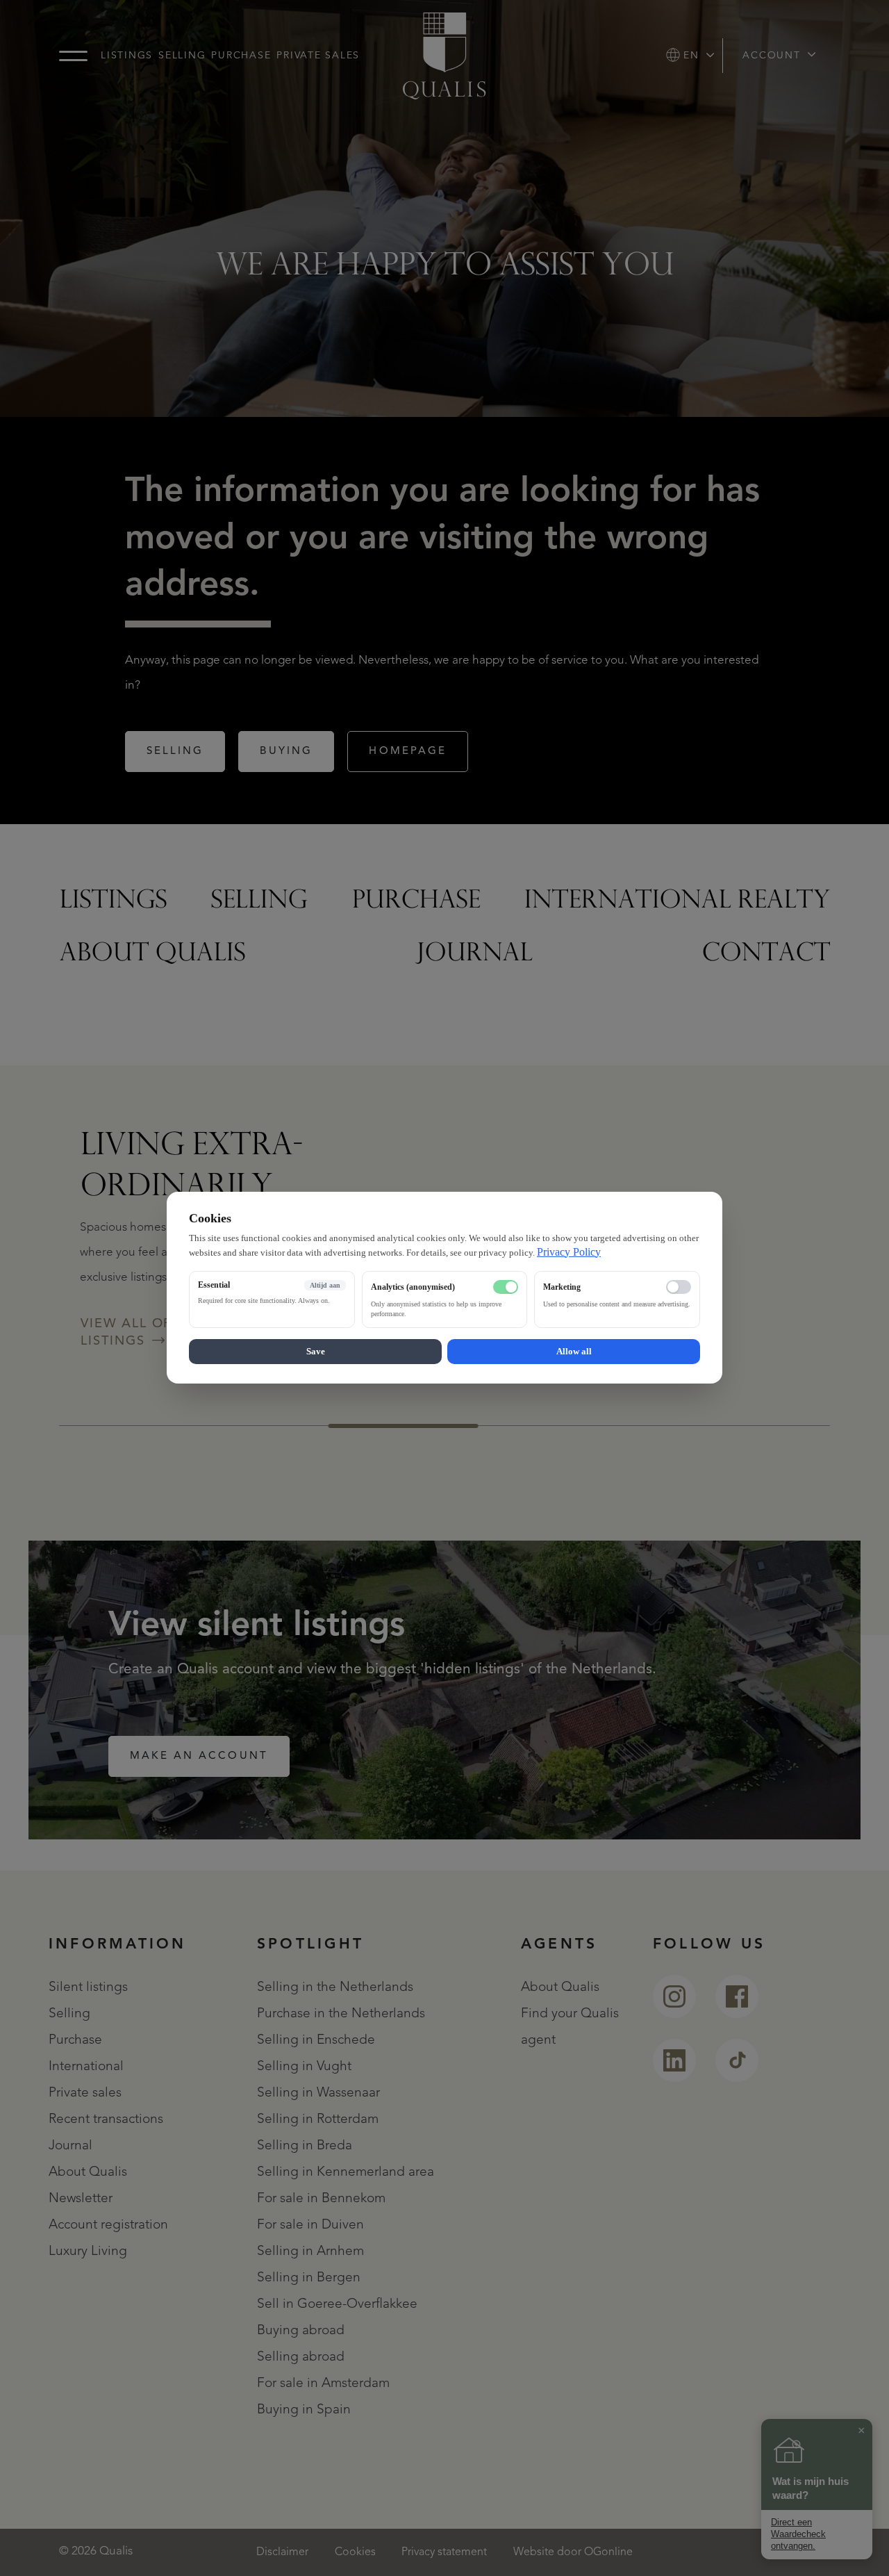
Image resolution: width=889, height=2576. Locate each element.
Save (316, 1352)
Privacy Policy (569, 1252)
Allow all (574, 1352)
